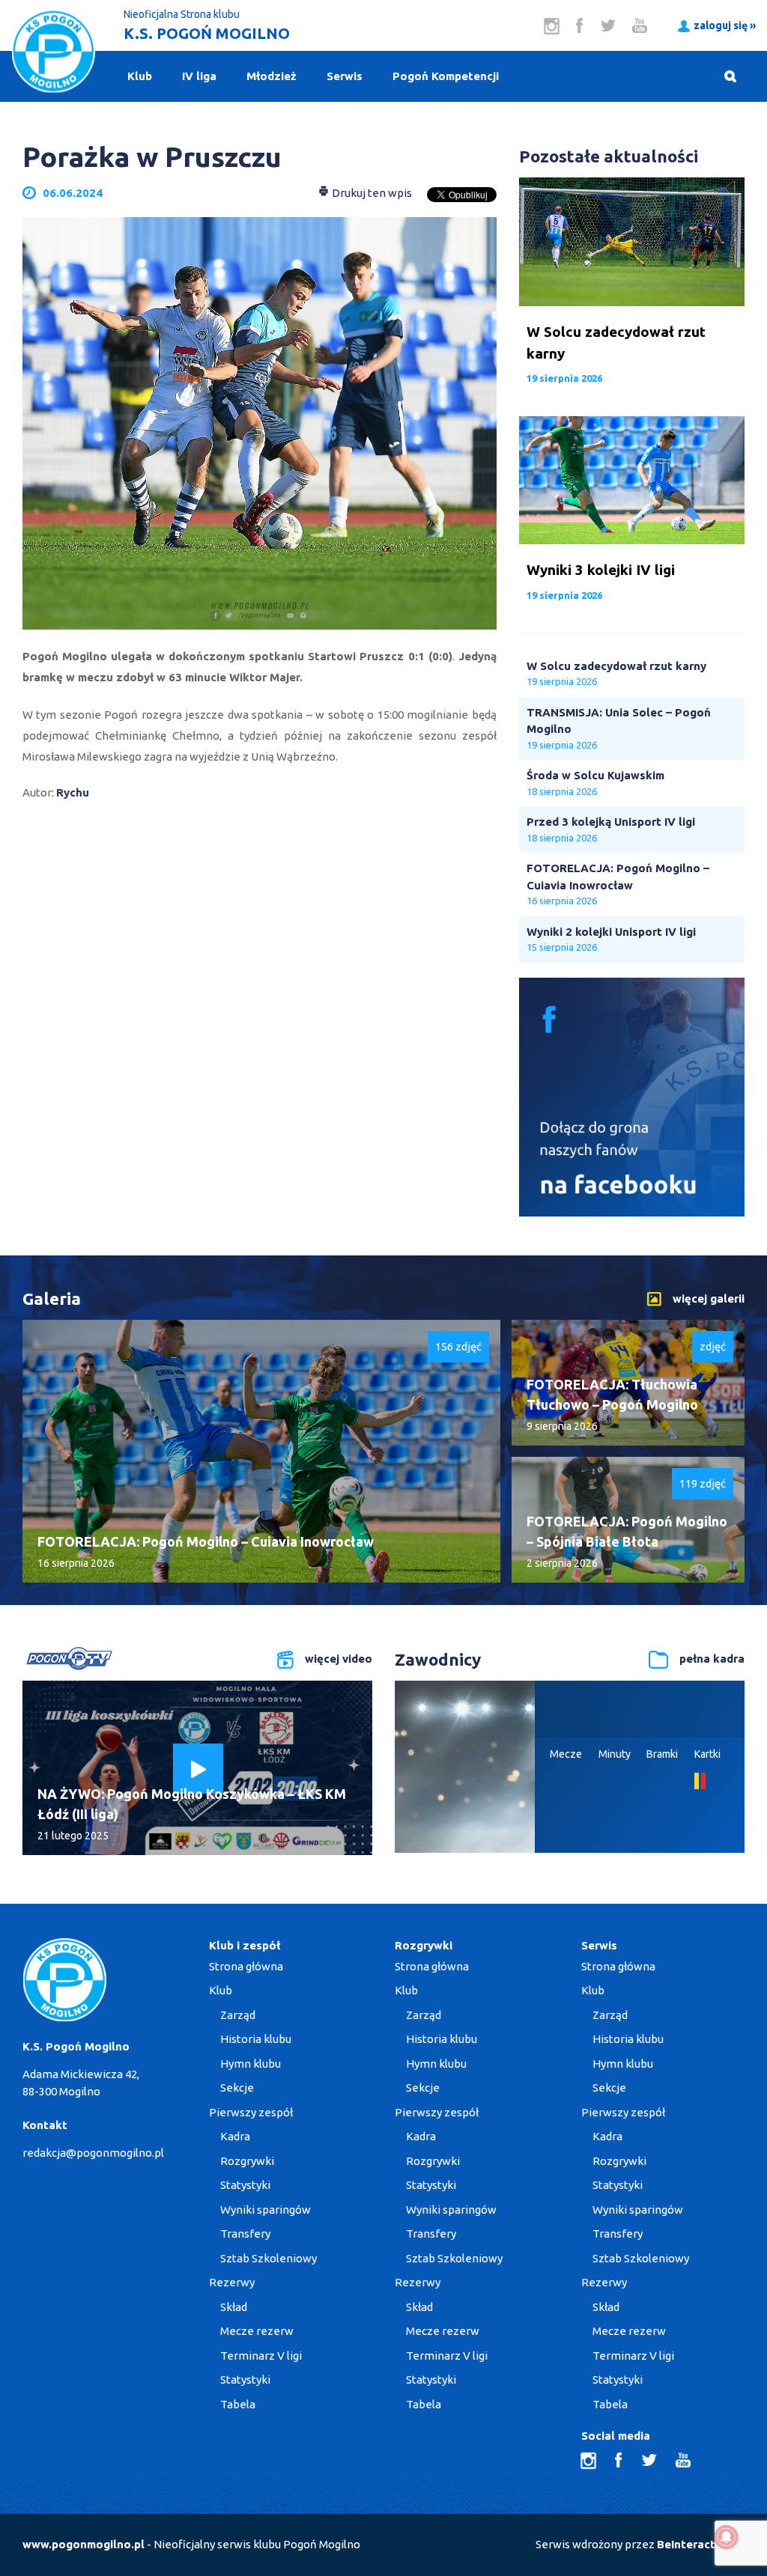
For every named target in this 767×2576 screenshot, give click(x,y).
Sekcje (237, 2088)
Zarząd (238, 2015)
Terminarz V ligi (261, 2356)
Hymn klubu (251, 2064)
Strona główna (246, 1966)
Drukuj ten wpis (371, 193)
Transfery (245, 2234)
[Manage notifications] (727, 2537)
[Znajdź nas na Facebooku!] (632, 1212)
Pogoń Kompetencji (446, 76)
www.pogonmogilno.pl (84, 2544)
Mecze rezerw (257, 2331)
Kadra (235, 2136)
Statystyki (245, 2185)
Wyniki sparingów (266, 2210)
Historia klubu (256, 2039)
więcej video (339, 1659)
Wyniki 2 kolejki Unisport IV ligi (611, 932)
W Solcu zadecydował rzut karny (616, 666)
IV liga (199, 76)
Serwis (345, 76)
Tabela (238, 2404)
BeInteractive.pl (701, 2544)
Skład (234, 2307)
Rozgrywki (247, 2161)
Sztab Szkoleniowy (269, 2258)
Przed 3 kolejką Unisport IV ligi (611, 822)
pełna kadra (712, 1659)
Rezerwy (232, 2282)
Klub (140, 76)
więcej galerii (709, 1298)
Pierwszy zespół (251, 2112)
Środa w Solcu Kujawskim (595, 775)
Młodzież (272, 76)
